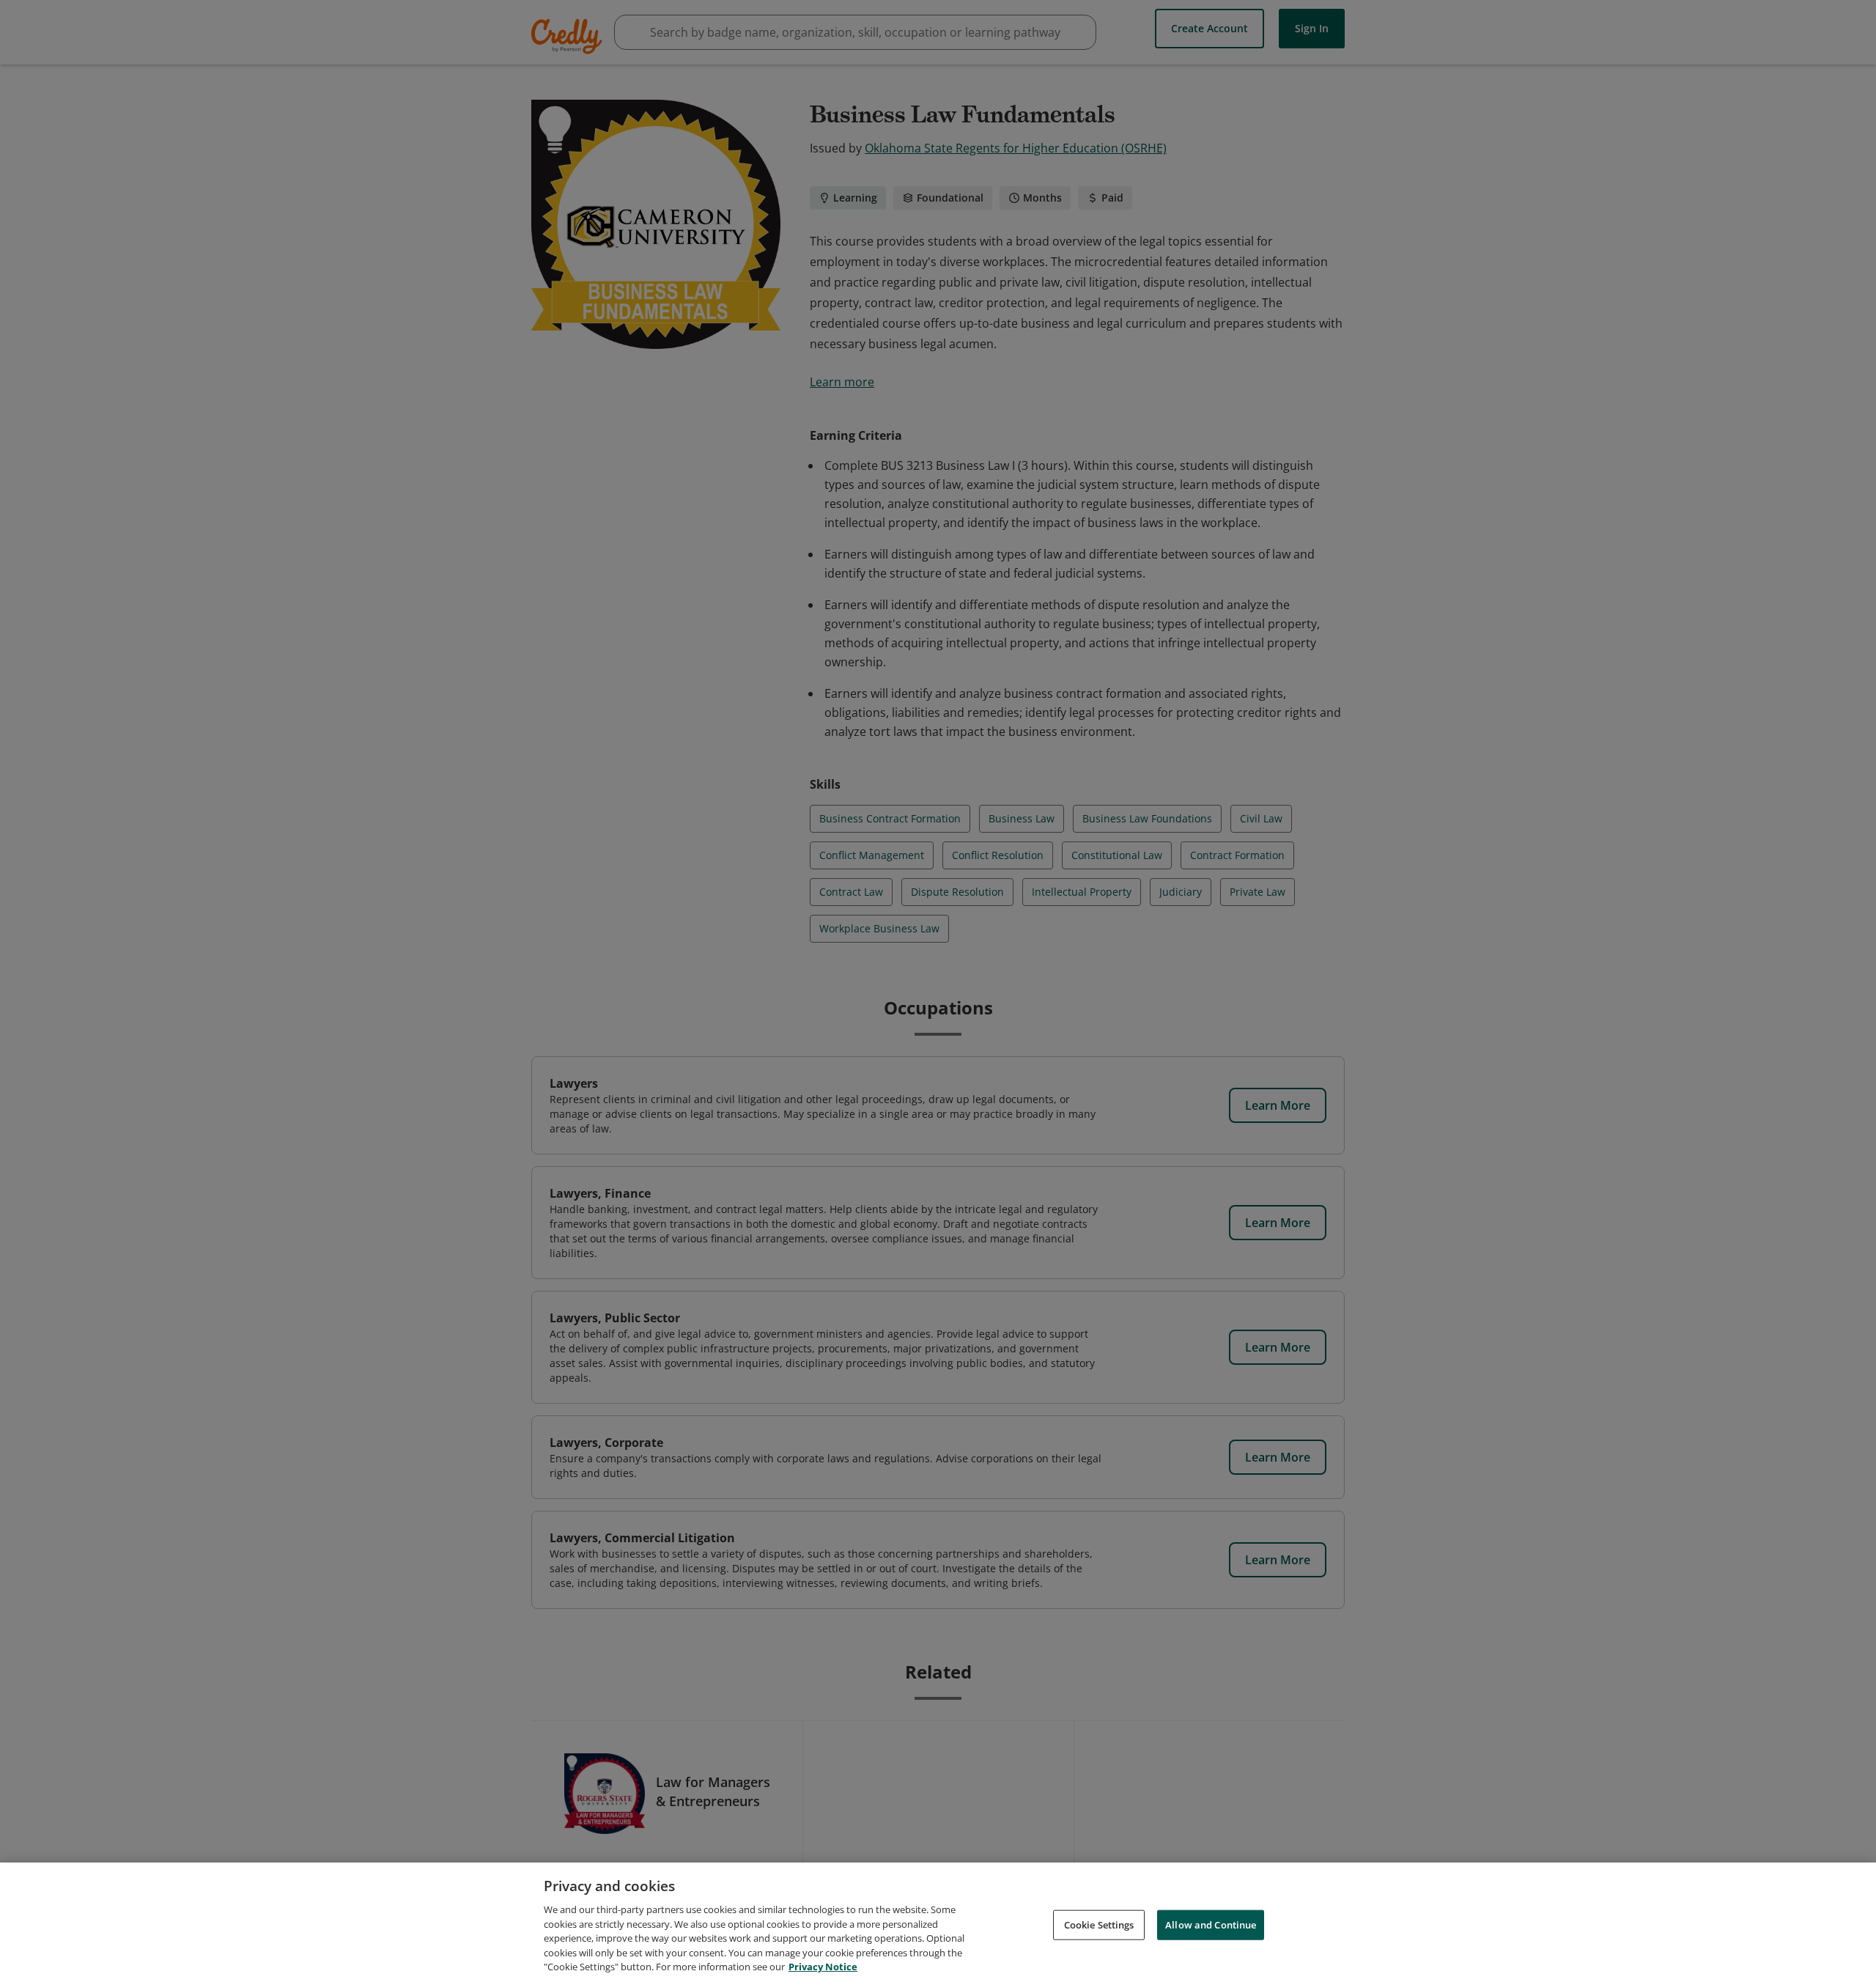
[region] (938, 1922)
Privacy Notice (823, 1967)
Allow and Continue (1211, 1924)
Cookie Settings (1099, 1924)
